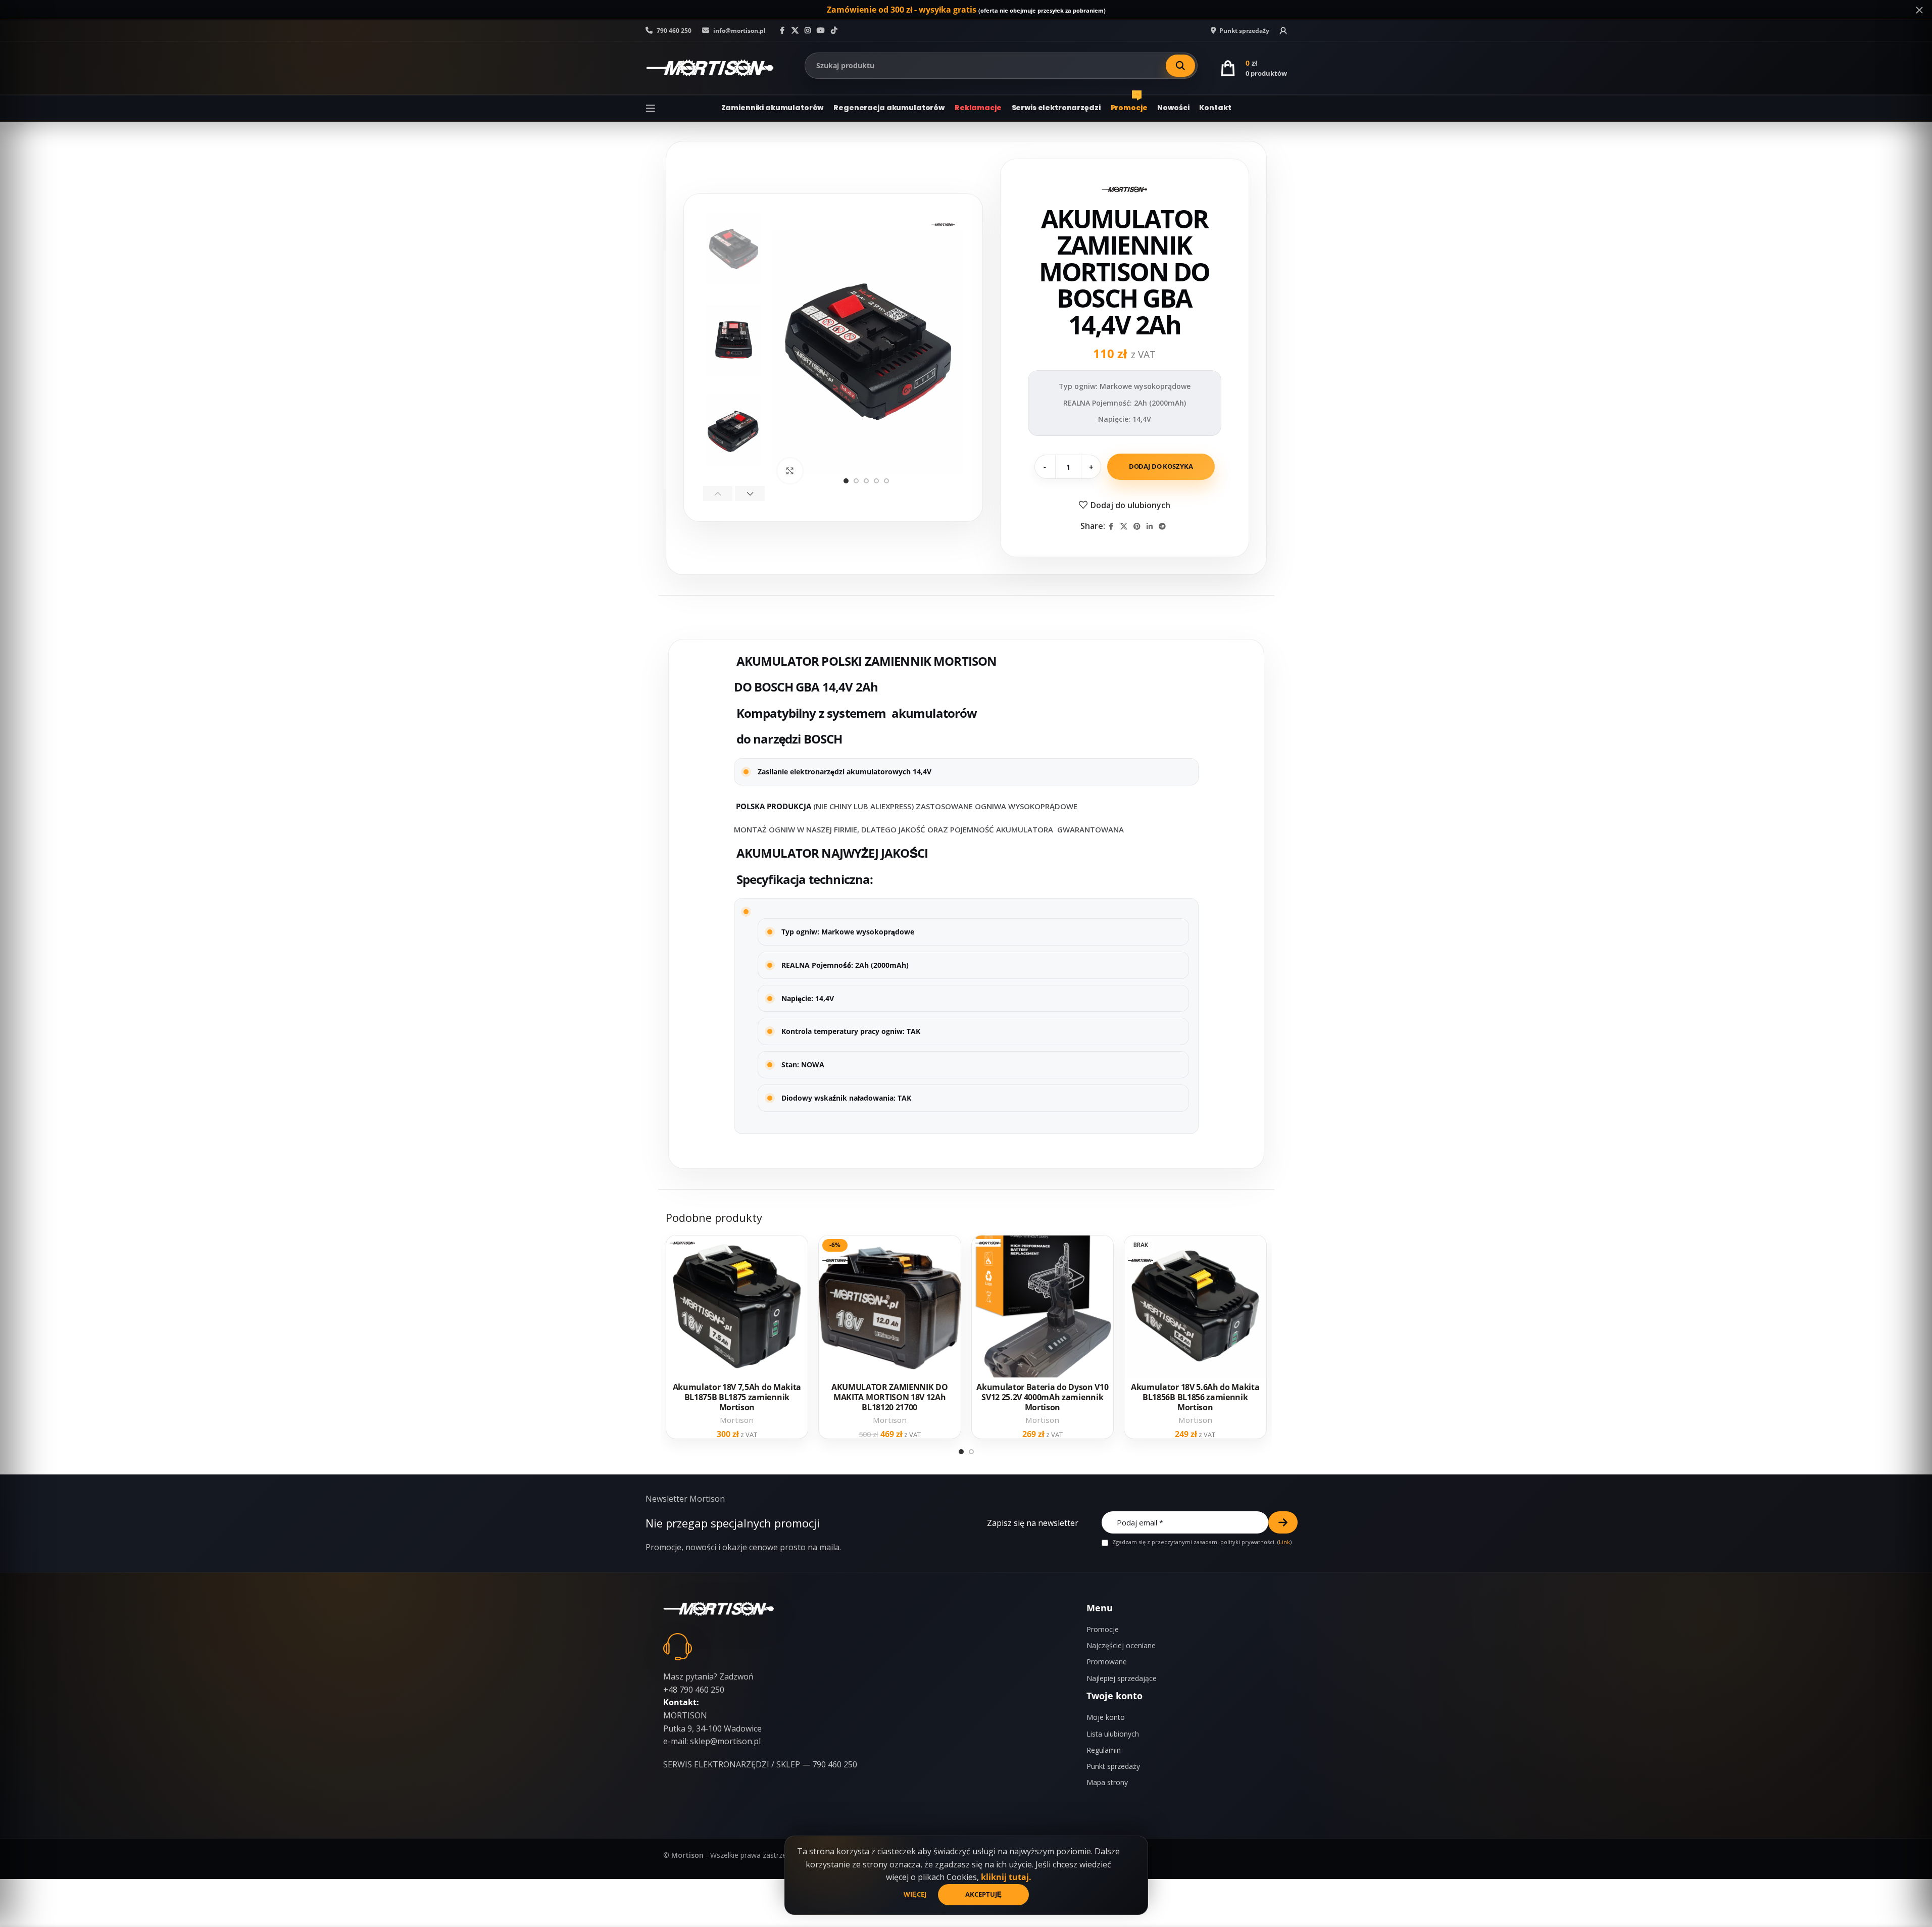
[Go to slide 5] (886, 481)
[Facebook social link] (782, 31)
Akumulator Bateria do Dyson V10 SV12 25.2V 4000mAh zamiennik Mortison (1042, 1397)
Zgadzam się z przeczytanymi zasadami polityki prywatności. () (1201, 1542)
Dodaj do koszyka (1161, 466)
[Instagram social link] (808, 31)
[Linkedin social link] (1150, 527)
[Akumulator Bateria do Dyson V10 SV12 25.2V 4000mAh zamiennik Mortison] (1043, 1306)
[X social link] (795, 31)
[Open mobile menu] (651, 108)
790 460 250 (673, 31)
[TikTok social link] (834, 31)
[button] (718, 493)
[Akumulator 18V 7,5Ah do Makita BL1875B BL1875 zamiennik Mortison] (737, 1306)
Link (1284, 1542)
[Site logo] (710, 67)
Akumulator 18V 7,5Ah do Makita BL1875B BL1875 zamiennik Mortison (737, 1397)
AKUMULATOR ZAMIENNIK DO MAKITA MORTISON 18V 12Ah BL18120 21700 (890, 1397)
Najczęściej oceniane (1121, 1645)
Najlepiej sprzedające (1122, 1678)
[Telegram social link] (1162, 527)
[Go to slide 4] (876, 481)
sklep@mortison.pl (725, 1741)
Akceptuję (983, 1894)
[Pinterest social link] (1137, 527)
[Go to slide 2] (856, 481)
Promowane (1107, 1662)
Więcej (916, 1894)
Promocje (1103, 1629)
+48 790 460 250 (694, 1690)
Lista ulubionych (1113, 1734)
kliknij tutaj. (1006, 1877)
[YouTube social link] (821, 31)
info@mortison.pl (739, 31)
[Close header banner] (1919, 10)
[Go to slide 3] (866, 481)
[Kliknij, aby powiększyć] (790, 471)
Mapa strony (1107, 1782)
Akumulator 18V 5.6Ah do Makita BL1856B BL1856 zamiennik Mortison (1195, 1397)
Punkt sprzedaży (1113, 1766)
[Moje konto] (1283, 31)
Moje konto (1106, 1717)
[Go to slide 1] (846, 481)
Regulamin (1104, 1750)
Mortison (737, 1420)
